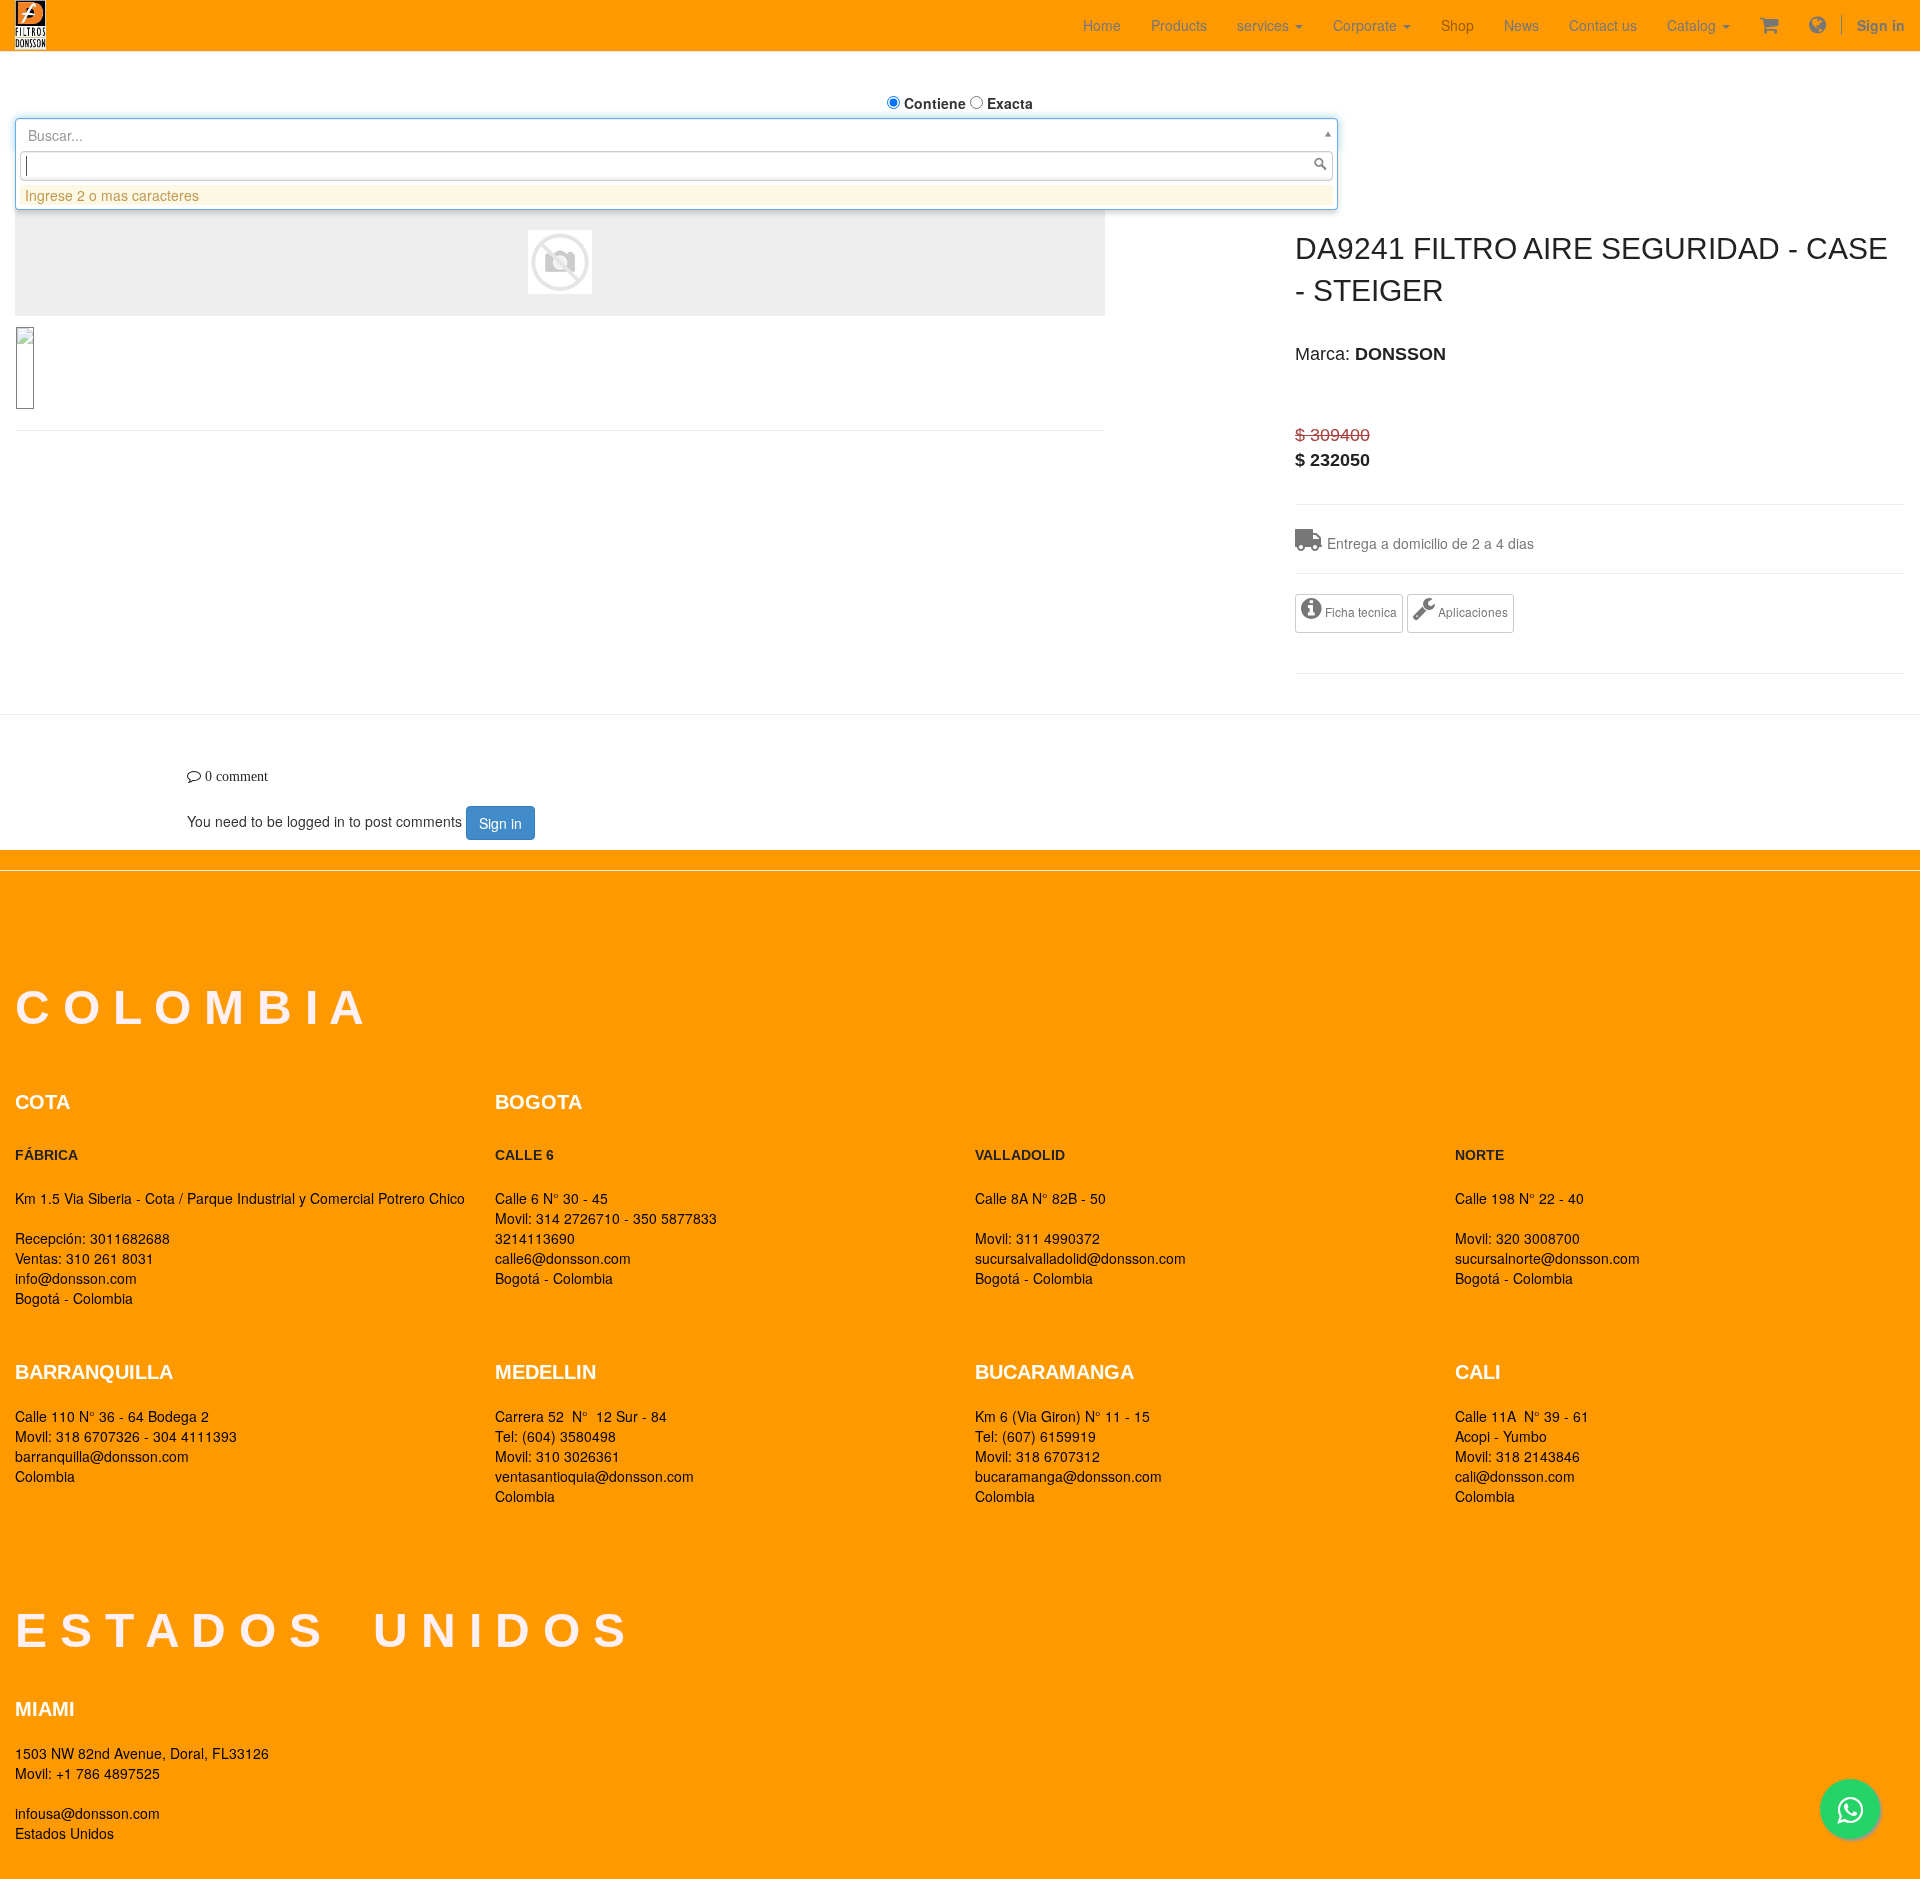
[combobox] (676, 166)
